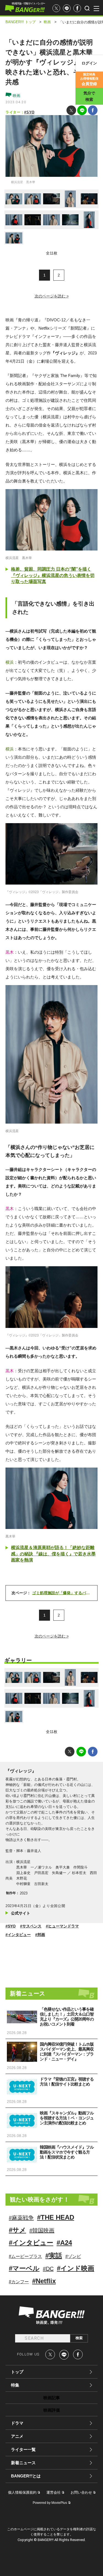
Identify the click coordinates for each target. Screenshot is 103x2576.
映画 (16, 96)
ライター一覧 (23, 2449)
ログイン (89, 63)
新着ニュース (23, 2463)
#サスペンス (31, 1926)
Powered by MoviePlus (50, 2503)
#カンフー (19, 2282)
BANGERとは (26, 2476)
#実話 (54, 2256)
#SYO (29, 112)
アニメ (17, 2436)
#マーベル (24, 2268)
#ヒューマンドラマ (62, 1926)
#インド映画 (76, 2268)
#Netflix (44, 2281)
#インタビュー (18, 1935)
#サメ (17, 2230)
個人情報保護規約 (22, 2492)
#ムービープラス (25, 2256)
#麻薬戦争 (21, 2218)
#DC (48, 2269)
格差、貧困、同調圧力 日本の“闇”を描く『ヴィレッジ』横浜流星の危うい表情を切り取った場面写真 (53, 575)
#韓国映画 (42, 2230)
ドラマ (17, 2423)
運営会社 (54, 2492)
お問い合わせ (81, 2492)
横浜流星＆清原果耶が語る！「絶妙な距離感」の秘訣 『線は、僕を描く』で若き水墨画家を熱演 (53, 1554)
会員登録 (89, 79)
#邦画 (40, 1935)
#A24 (64, 2243)
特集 (15, 2385)
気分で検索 (89, 96)
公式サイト (21, 1913)
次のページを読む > (52, 296)
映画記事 (52, 2398)
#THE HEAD (56, 2217)
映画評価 (52, 2410)
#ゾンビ (73, 2256)
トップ (17, 2372)
